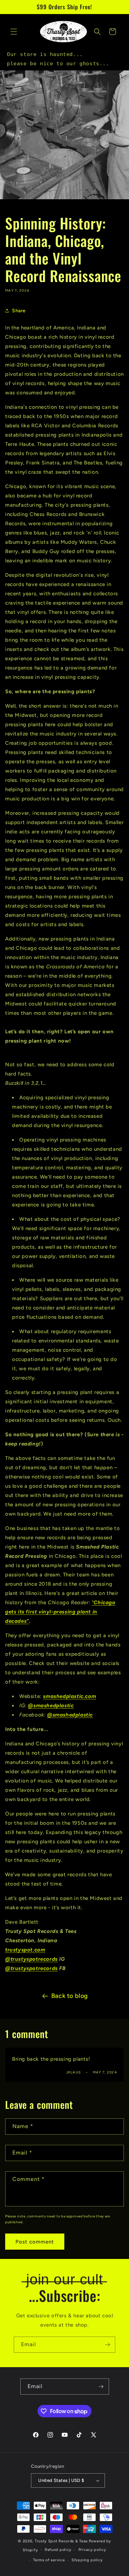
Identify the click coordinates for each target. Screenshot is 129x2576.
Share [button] (19, 311)
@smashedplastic (51, 1706)
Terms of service (49, 2560)
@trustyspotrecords (31, 1959)
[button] (14, 32)
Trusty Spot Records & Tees (61, 2541)
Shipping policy (87, 2560)
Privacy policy (92, 2550)
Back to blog (70, 1996)
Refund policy (58, 2550)
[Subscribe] (107, 2345)
